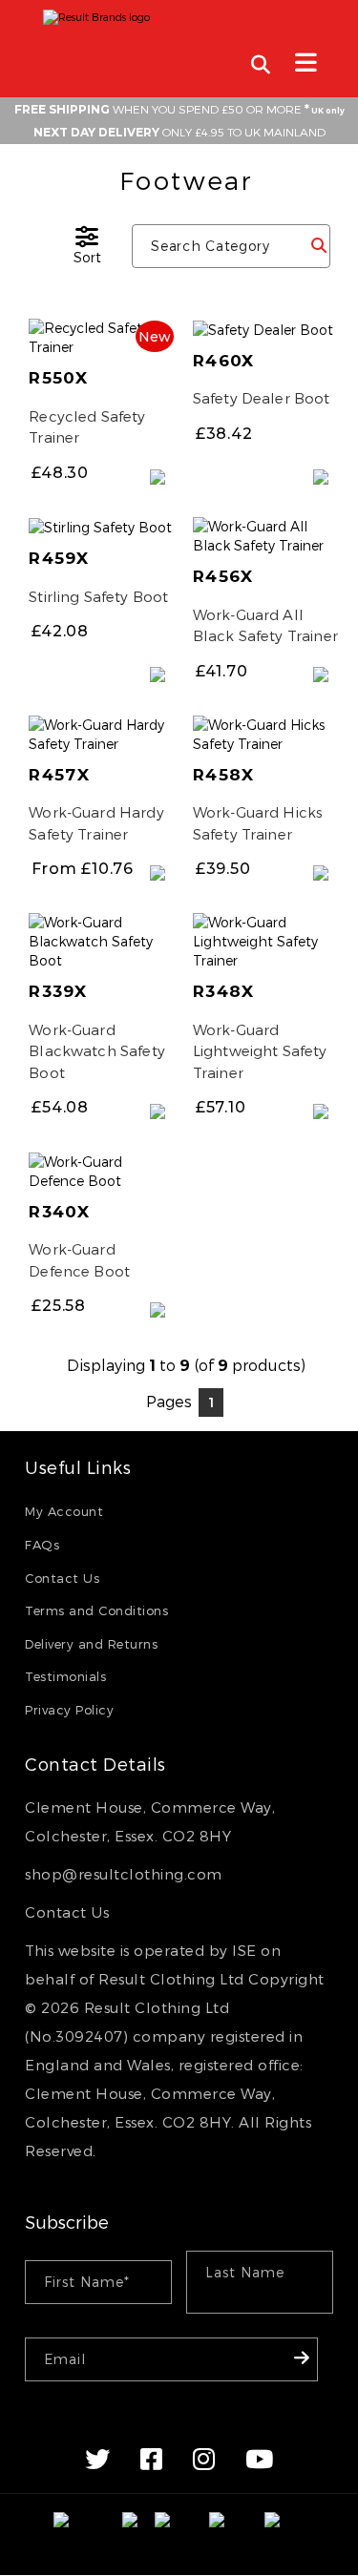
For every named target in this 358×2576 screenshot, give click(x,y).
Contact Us (62, 1578)
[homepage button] (179, 12)
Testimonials (65, 1676)
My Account (64, 1511)
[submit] (318, 245)
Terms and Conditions (96, 1610)
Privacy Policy (69, 1710)
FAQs (42, 1545)
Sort (87, 257)
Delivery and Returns (91, 1644)
